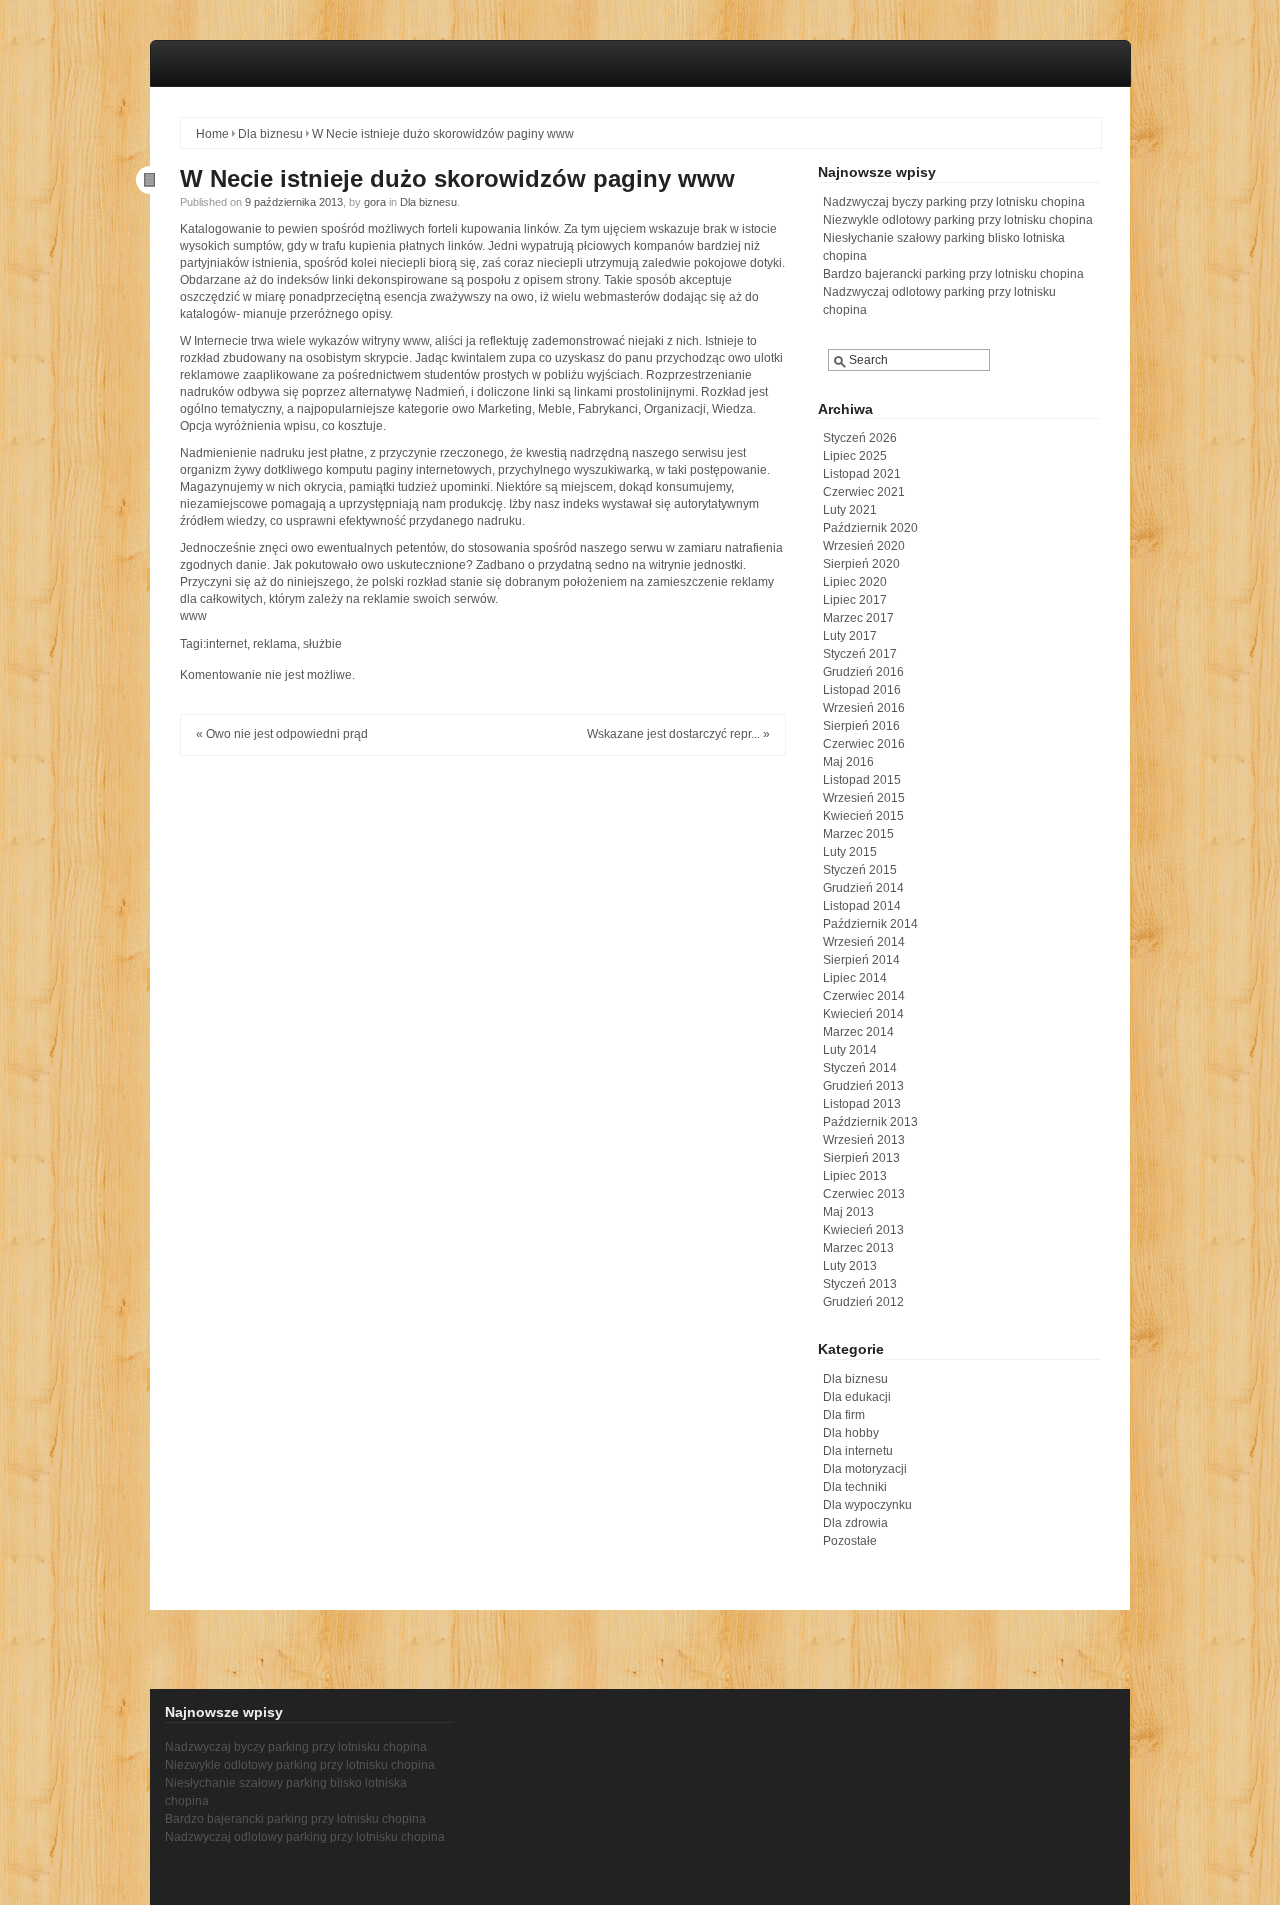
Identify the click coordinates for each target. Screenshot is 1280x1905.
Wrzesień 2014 (864, 942)
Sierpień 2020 (861, 564)
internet (226, 644)
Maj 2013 (848, 1212)
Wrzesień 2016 (864, 708)
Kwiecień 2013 (863, 1230)
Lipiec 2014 (855, 978)
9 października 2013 (294, 202)
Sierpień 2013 (861, 1158)
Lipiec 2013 (855, 1176)
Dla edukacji (857, 1397)
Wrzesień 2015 (864, 798)
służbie (322, 644)
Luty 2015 (850, 852)
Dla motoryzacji (865, 1469)
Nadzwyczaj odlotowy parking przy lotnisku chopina (305, 1837)
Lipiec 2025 (855, 456)
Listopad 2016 (862, 690)
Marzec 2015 (858, 834)
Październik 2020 (870, 528)
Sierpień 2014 (861, 960)
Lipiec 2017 (855, 600)
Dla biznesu (270, 134)
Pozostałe (850, 1541)
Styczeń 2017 (860, 654)
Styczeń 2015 (860, 870)
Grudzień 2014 (863, 888)
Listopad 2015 (862, 780)
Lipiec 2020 (855, 582)
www (193, 616)
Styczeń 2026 (860, 438)
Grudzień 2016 (863, 672)
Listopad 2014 (862, 906)
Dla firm (844, 1415)
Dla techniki (855, 1487)
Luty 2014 (850, 1050)
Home (212, 134)
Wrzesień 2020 (864, 546)
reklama (275, 644)
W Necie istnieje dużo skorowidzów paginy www (457, 178)
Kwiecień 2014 (863, 1014)
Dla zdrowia (855, 1523)
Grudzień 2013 (863, 1086)
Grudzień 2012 (863, 1302)
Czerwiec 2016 (864, 744)
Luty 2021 (850, 510)
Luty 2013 (850, 1266)
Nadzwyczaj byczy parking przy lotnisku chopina (954, 202)
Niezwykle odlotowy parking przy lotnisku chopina (958, 220)
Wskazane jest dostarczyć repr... (673, 734)
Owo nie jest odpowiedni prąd (287, 734)
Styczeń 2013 (860, 1284)
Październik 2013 (870, 1122)
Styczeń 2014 (860, 1068)
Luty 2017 (850, 636)
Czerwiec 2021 (864, 492)
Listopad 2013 (862, 1104)
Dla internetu (858, 1451)
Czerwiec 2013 (864, 1194)
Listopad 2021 (862, 474)
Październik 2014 (870, 924)
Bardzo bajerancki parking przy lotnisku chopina (953, 274)
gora (375, 202)
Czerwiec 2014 (864, 996)
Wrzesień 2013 (864, 1140)
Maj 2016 (848, 762)
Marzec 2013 (858, 1248)
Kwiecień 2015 (863, 816)
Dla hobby (851, 1433)
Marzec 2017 (858, 618)
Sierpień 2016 (861, 726)
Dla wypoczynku (867, 1505)
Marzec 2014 (858, 1032)
